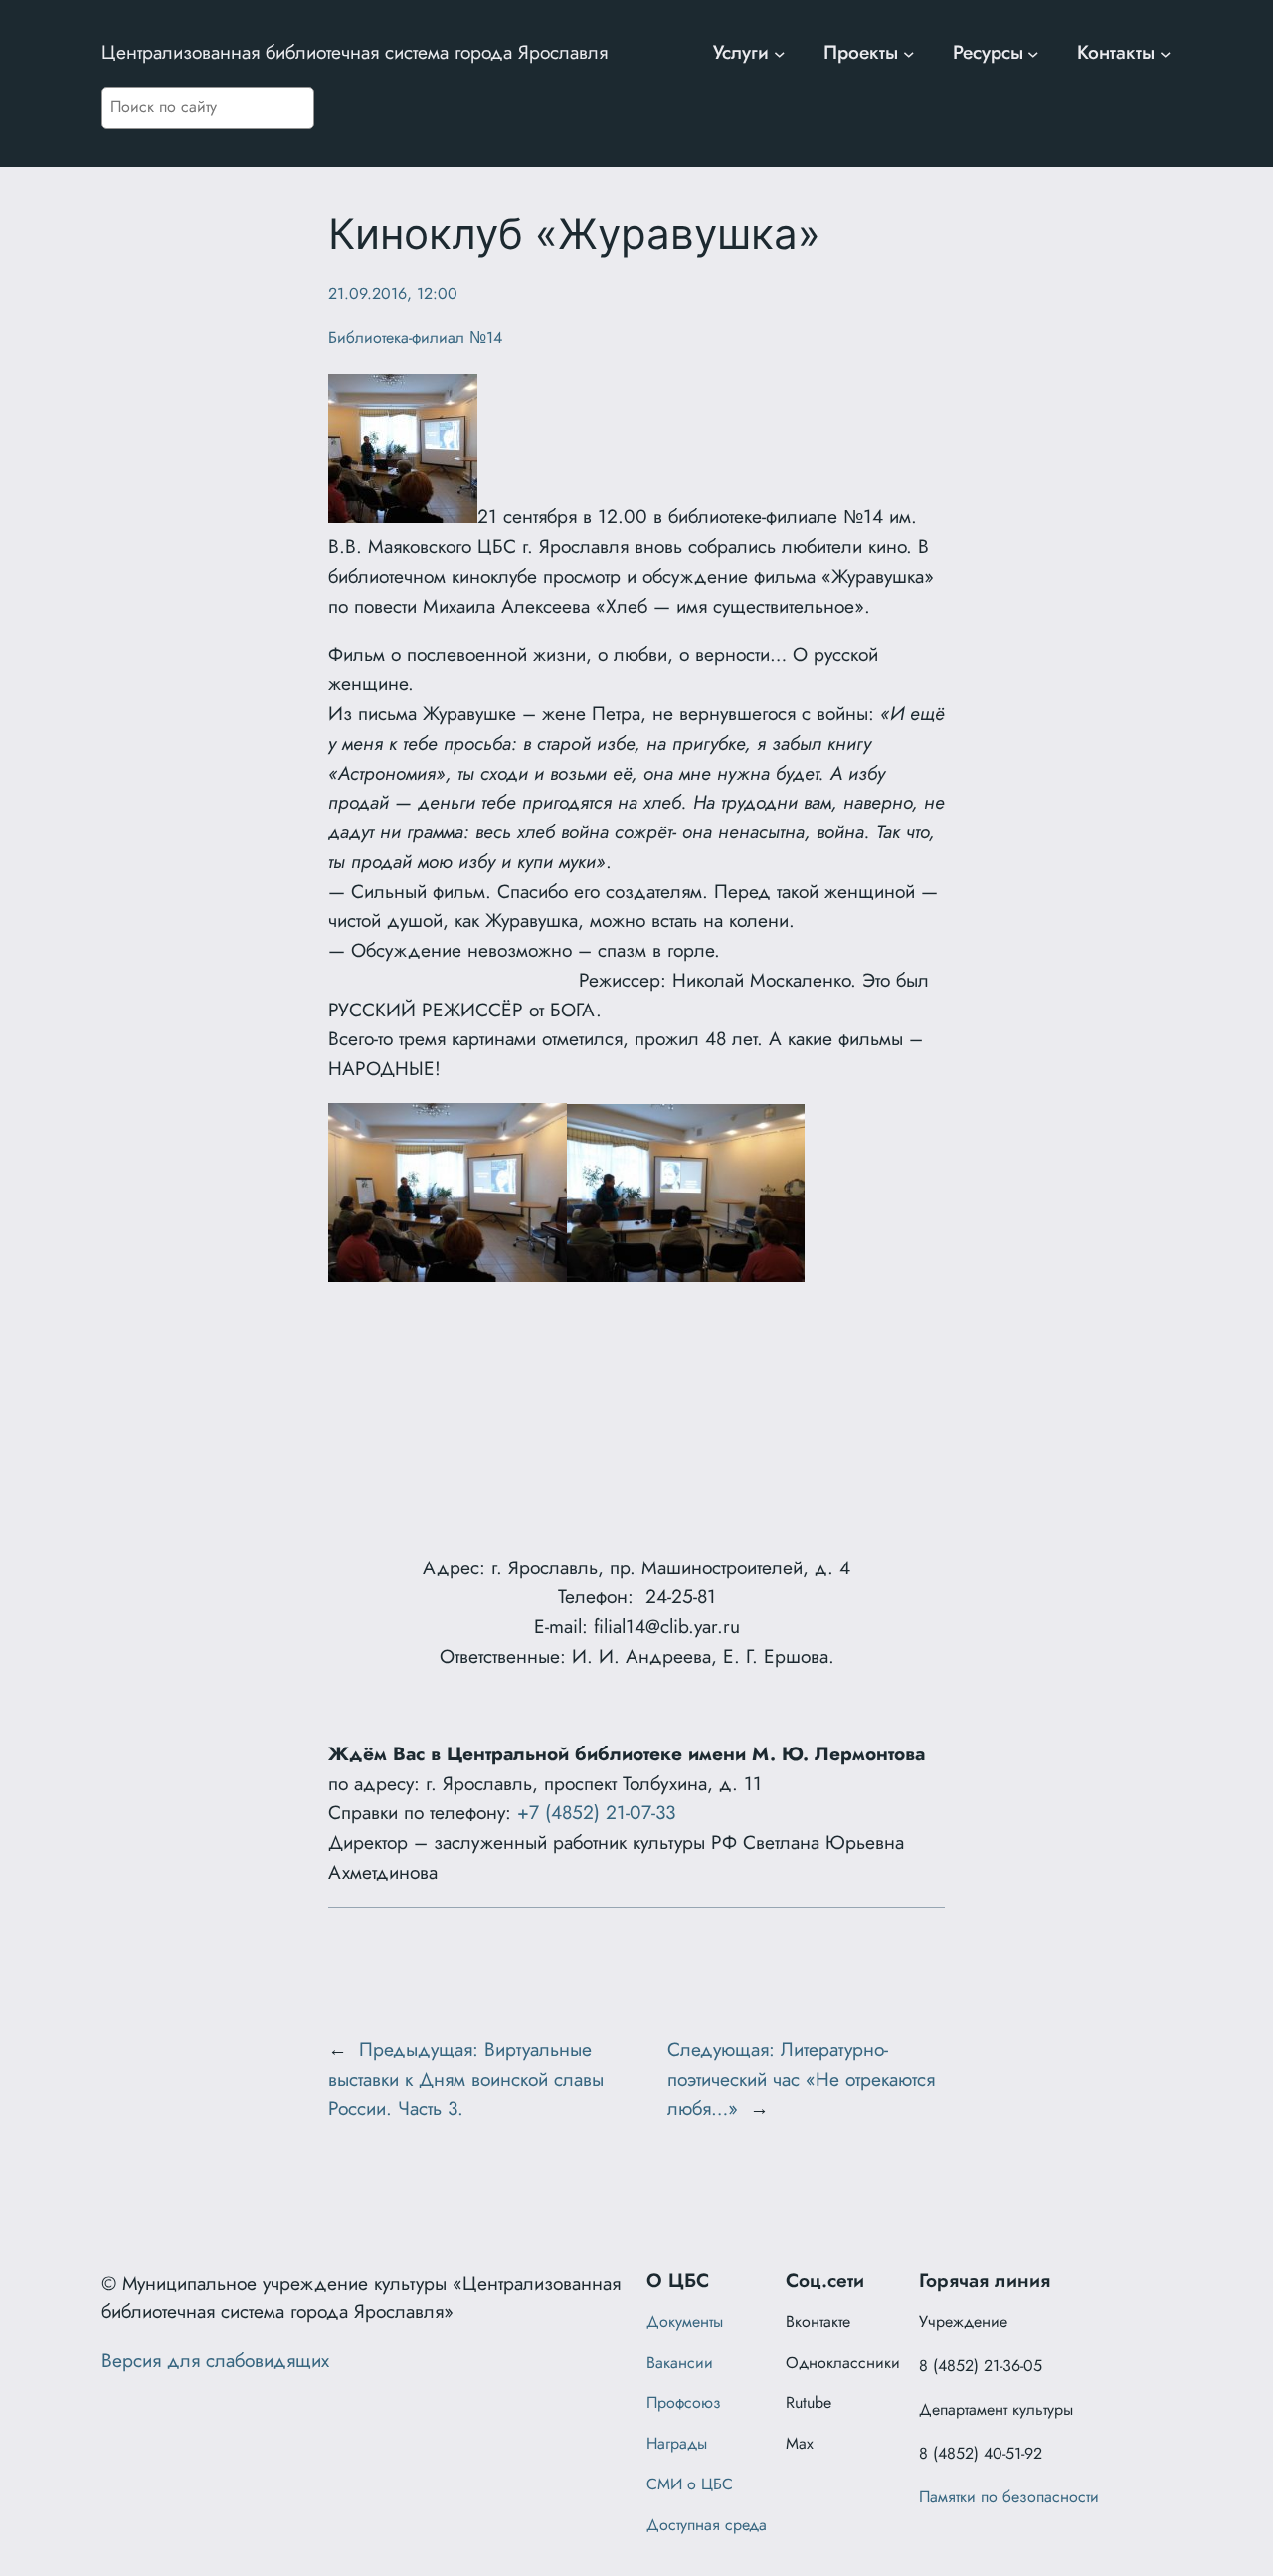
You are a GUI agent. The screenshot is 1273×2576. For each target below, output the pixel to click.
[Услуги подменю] (780, 53)
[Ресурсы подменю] (1033, 53)
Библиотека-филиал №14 (415, 338)
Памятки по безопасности (1009, 2497)
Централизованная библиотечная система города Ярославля (355, 52)
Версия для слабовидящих (215, 2360)
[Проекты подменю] (909, 53)
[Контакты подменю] (1166, 53)
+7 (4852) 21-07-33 (596, 1812)
